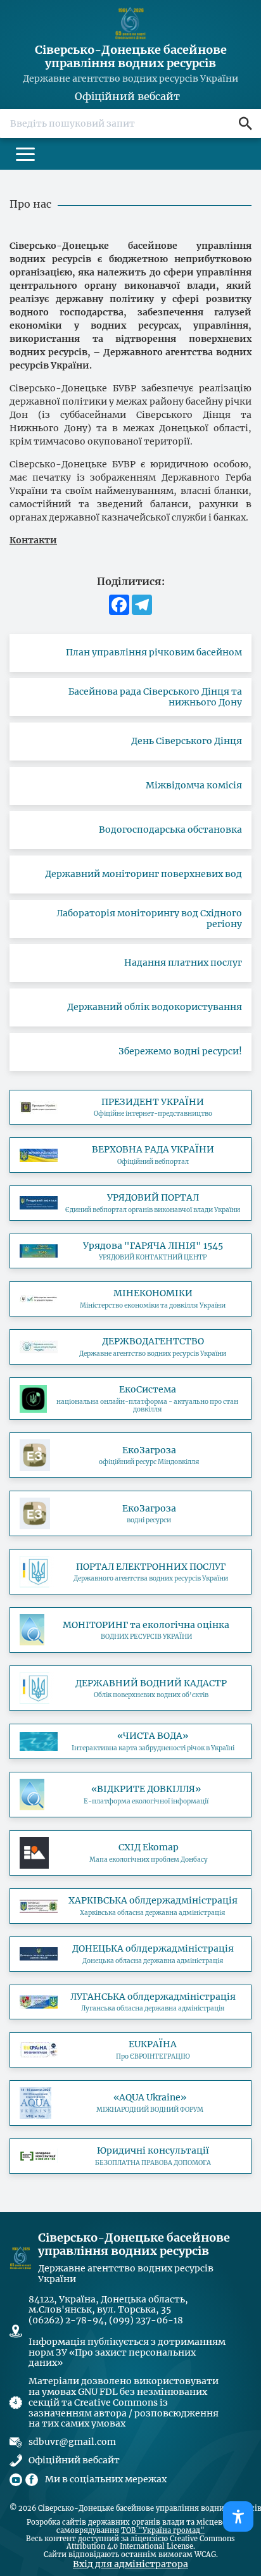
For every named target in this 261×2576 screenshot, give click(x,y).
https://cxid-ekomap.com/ (130, 1853)
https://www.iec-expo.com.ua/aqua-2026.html (130, 2103)
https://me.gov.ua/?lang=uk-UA (130, 1299)
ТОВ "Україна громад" (163, 2531)
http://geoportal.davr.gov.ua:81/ (130, 1688)
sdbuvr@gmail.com (72, 2442)
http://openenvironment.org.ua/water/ (130, 1795)
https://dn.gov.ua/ (130, 1954)
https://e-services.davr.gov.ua (130, 1572)
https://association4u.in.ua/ (130, 2050)
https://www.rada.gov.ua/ (130, 1155)
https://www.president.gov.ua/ (130, 1108)
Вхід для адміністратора (130, 2564)
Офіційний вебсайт (127, 97)
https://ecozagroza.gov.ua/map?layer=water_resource (130, 1513)
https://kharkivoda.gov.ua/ (130, 1906)
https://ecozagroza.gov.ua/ (130, 1455)
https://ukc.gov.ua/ (130, 1251)
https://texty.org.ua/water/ (130, 1741)
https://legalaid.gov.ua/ (130, 2156)
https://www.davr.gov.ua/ (130, 1347)
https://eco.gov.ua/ (130, 1399)
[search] (245, 123)
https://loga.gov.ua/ (130, 2002)
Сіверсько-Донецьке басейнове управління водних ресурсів (131, 57)
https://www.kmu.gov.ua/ (130, 1203)
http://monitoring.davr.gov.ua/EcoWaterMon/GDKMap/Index (130, 1630)
